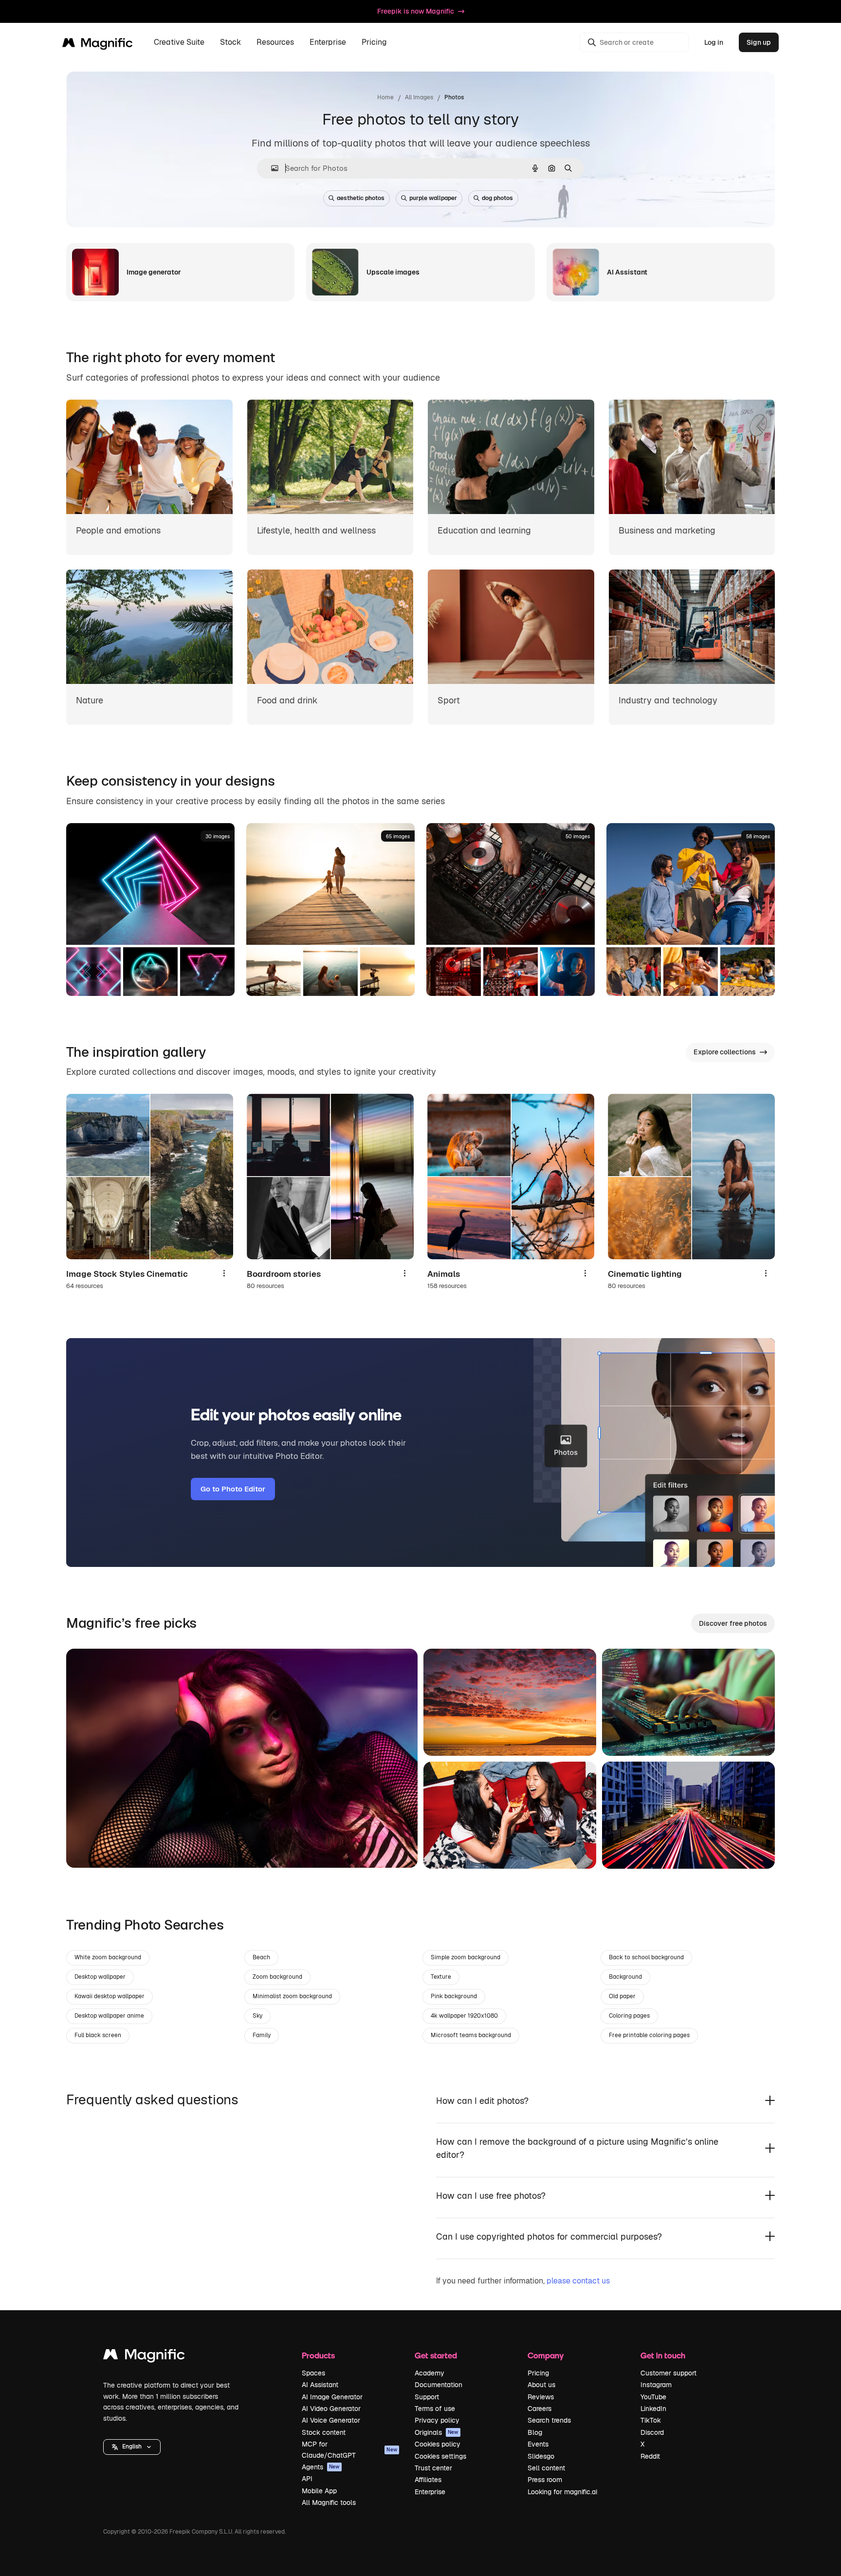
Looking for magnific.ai (562, 2492)
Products (318, 2355)
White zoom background (108, 1957)
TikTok (651, 2420)
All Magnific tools (329, 2502)
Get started (436, 2355)
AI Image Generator (332, 2397)
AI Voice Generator (331, 2420)
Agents (321, 2467)
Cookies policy (438, 2444)
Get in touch (663, 2355)
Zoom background (277, 1977)
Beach (261, 1957)
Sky (257, 2016)
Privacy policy (437, 2420)
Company (546, 2355)
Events (538, 2444)
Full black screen (98, 2035)
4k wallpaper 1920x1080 (464, 2016)
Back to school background (646, 1957)
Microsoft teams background (471, 2035)
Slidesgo (541, 2456)
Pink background (454, 1996)
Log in (714, 42)
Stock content (324, 2432)
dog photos (497, 198)
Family (262, 2035)
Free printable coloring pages (649, 2035)
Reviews (541, 2397)
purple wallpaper (433, 198)
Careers (539, 2409)
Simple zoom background (466, 1957)
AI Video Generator (331, 2409)
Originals (437, 2432)
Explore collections (725, 1052)
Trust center (433, 2468)
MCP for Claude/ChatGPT (349, 2449)
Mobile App (319, 2491)
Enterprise (430, 2492)
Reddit (650, 2456)
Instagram (656, 2385)
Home (385, 97)
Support (427, 2397)
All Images (419, 97)
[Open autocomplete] (271, 168)
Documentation (439, 2385)
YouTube (653, 2397)
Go (88, 1848)
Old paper (622, 1996)
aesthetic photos (361, 198)
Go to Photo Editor (233, 1489)
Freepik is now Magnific (416, 11)
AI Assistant (320, 2385)
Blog (535, 2432)
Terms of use (435, 2409)
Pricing (374, 43)
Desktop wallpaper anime (109, 2016)
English (132, 2447)
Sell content (546, 2468)
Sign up (759, 42)
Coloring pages (629, 2016)
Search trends (549, 2420)
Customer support (668, 2373)
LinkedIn (653, 2409)
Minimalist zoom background (292, 1996)
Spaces (313, 2373)
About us (541, 2385)
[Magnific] (144, 2357)
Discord (652, 2432)
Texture (441, 1977)
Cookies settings (440, 2456)
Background (625, 1977)
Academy (430, 2373)
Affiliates (428, 2480)
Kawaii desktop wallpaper (110, 1996)
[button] (132, 2447)
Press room (545, 2480)
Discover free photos (733, 1623)
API (307, 2479)
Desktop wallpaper (100, 1977)
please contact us (578, 2281)
